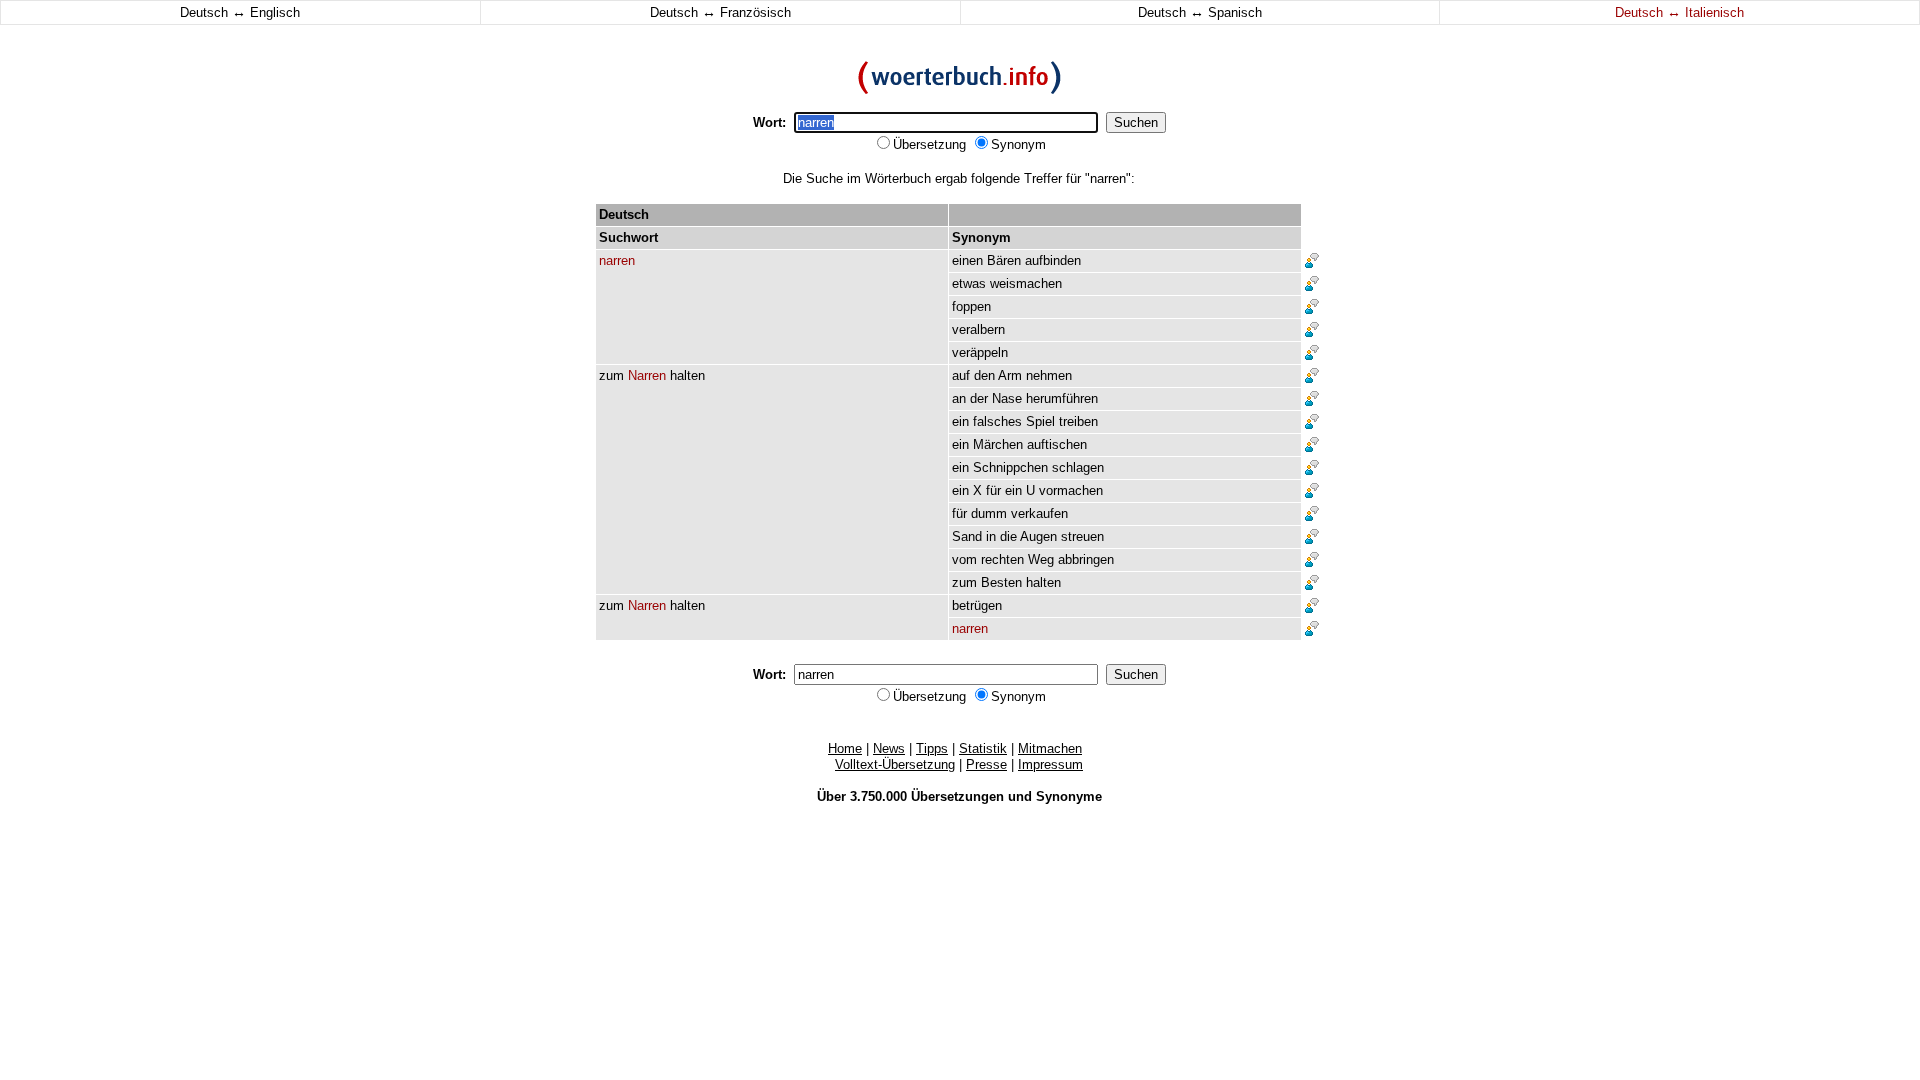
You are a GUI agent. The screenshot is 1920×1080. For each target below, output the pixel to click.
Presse (986, 764)
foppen (971, 306)
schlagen (1078, 467)
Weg (1041, 559)
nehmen (1049, 375)
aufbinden (1053, 260)
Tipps (932, 748)
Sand (967, 536)
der (979, 398)
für (993, 490)
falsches (997, 421)
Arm (1010, 375)
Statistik (983, 748)
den (984, 375)
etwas (969, 283)
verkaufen (1039, 513)
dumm (989, 513)
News (889, 748)
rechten (1002, 559)
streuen (1082, 536)
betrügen (977, 605)
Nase (1007, 398)
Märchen (998, 444)
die (1008, 536)
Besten (1001, 582)
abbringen (1086, 559)
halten (687, 375)
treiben (1078, 421)
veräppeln (980, 352)
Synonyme (1069, 796)
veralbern (978, 329)
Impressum (1050, 764)
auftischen (1057, 444)
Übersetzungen (957, 796)
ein (960, 421)
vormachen (1071, 490)
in (991, 536)
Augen (1038, 536)
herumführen (1062, 398)
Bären (1004, 260)
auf (961, 375)
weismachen (1026, 283)
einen (967, 260)
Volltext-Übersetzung (895, 764)
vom (964, 559)
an (959, 398)
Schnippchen (1010, 467)
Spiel (1040, 421)
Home (845, 748)
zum (611, 375)
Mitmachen (1050, 748)
